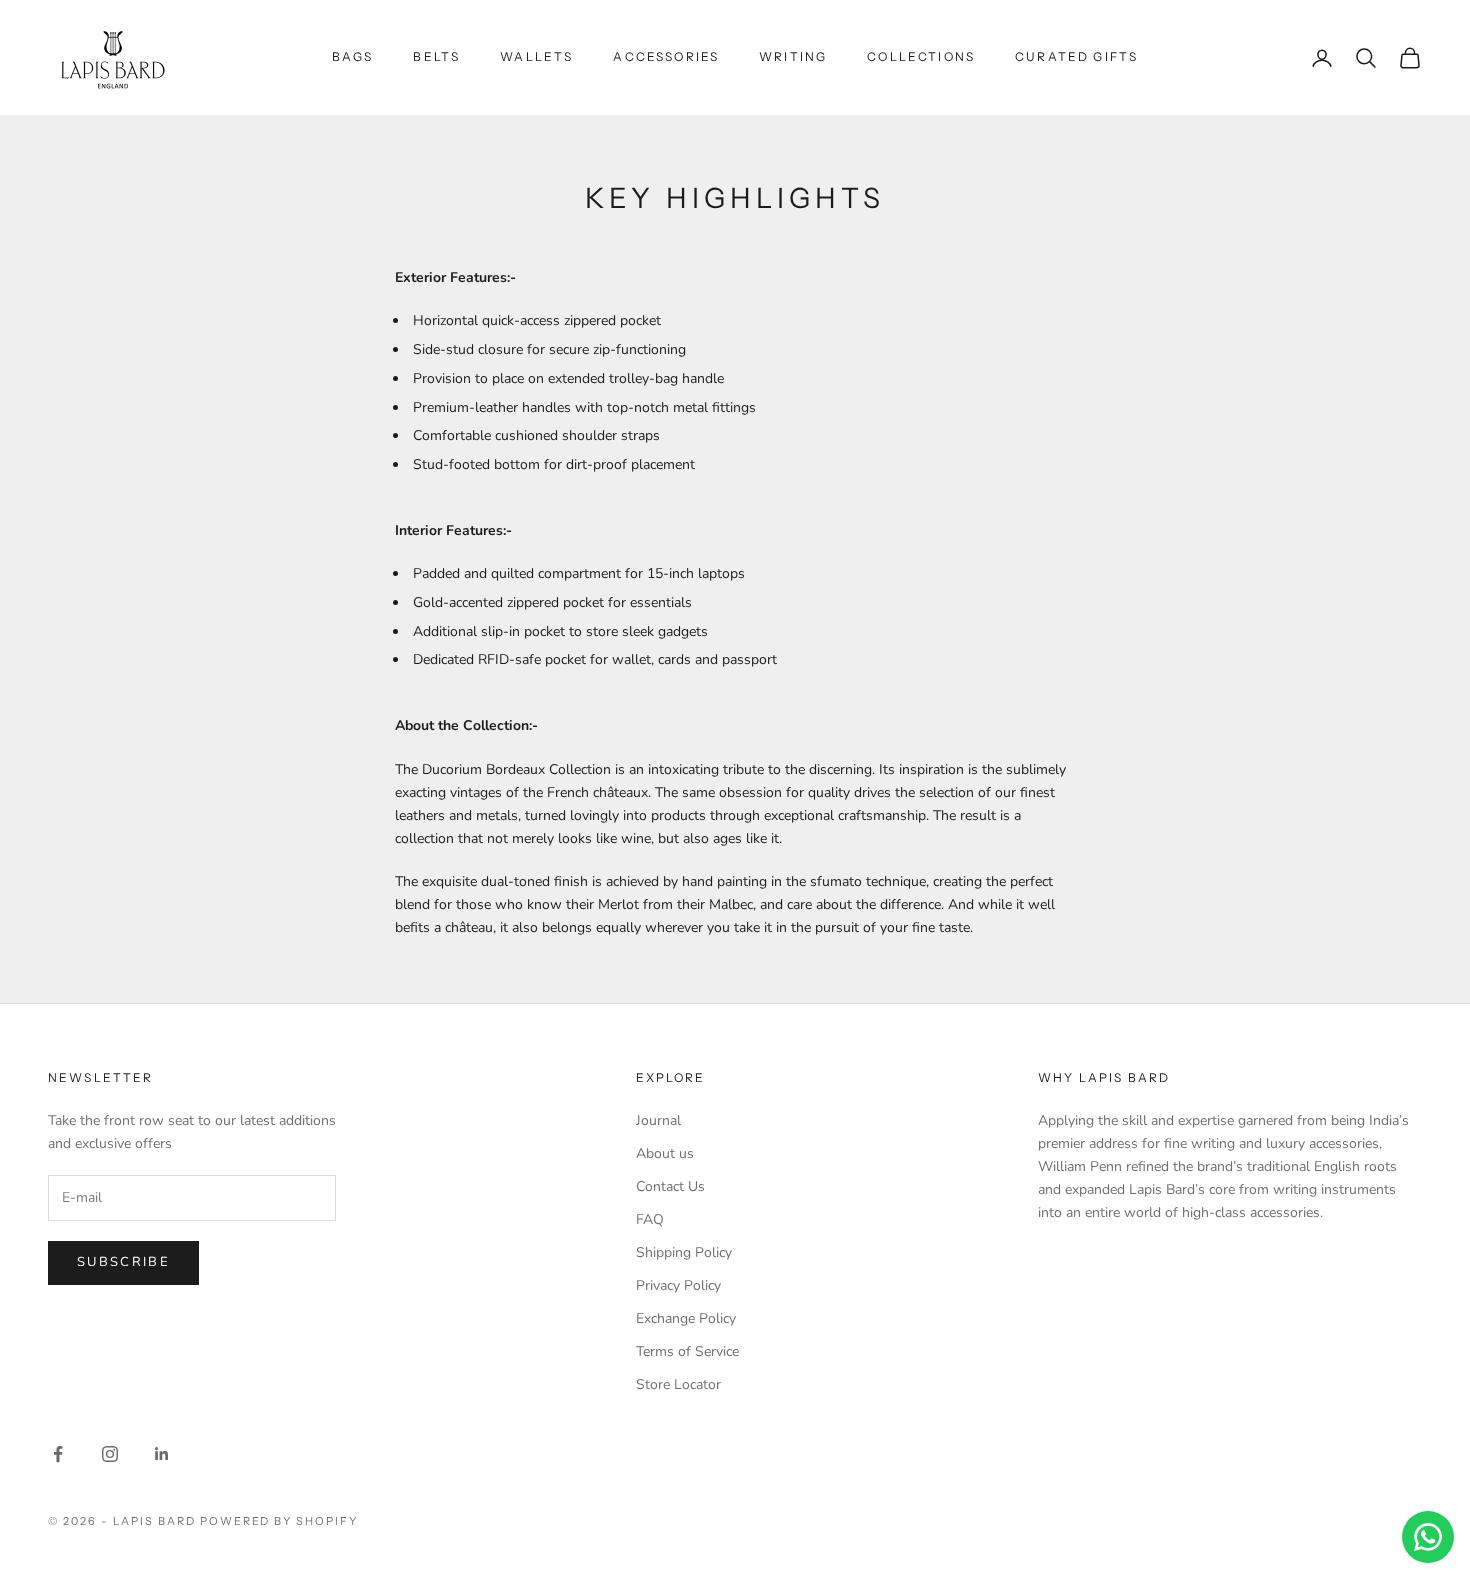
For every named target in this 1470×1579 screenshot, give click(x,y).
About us (665, 1153)
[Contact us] (1428, 1537)
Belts (436, 56)
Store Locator (678, 1384)
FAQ (650, 1219)
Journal (658, 1120)
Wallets (536, 56)
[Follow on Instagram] (110, 1454)
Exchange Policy (686, 1318)
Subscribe (123, 1262)
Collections (921, 56)
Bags (353, 56)
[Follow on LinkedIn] (162, 1454)
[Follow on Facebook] (58, 1454)
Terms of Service (687, 1351)
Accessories (666, 56)
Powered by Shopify (279, 1521)
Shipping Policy (684, 1252)
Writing (793, 56)
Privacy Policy (678, 1285)
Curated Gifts (1076, 56)
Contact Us (670, 1186)
